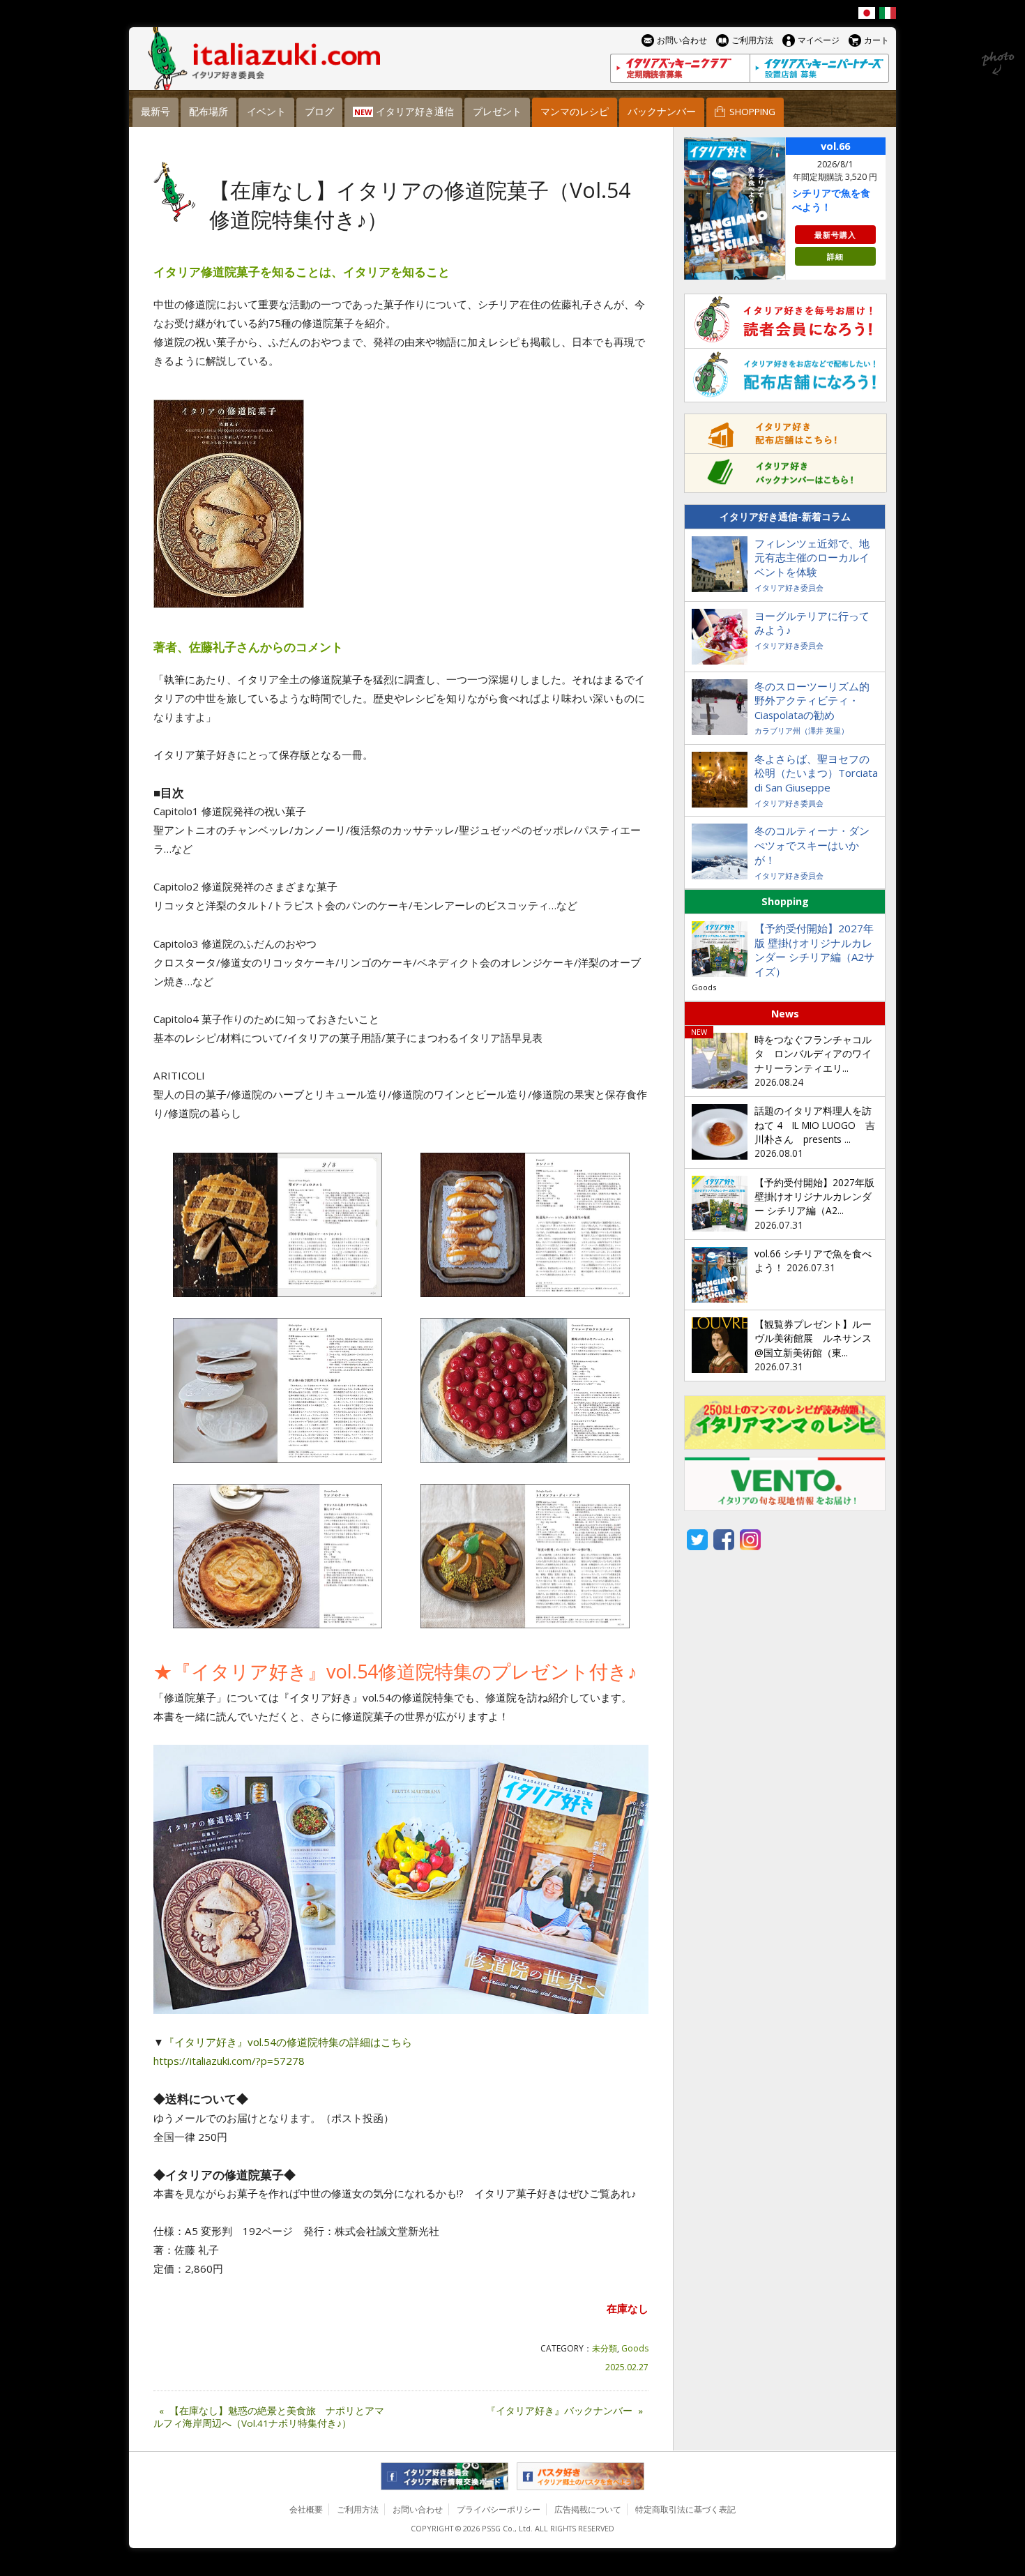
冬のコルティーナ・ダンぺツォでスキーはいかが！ (812, 845)
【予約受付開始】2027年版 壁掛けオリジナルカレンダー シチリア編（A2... (814, 1197)
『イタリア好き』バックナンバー (564, 2411)
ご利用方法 (358, 2509)
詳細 (835, 256)
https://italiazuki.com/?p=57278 (229, 2061)
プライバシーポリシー (499, 2509)
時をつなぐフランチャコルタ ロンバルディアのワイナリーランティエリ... (813, 1054)
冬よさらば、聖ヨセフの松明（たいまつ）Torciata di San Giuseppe (816, 773)
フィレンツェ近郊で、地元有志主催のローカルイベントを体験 (812, 558)
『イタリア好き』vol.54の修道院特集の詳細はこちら (288, 2042)
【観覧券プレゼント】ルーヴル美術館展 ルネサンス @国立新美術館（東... (813, 1339)
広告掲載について (588, 2509)
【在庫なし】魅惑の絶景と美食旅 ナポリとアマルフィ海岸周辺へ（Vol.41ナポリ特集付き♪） (269, 2417)
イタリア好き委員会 (789, 588)
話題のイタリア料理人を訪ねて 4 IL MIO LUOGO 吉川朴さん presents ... (815, 1125)
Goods (635, 2348)
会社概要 (306, 2509)
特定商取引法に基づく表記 (685, 2509)
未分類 (605, 2348)
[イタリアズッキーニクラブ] (680, 68)
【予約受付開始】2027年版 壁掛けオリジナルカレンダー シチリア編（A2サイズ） (814, 950)
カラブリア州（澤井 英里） (802, 730)
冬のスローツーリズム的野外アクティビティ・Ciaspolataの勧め (812, 701)
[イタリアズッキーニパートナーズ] (819, 68)
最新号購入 (835, 235)
